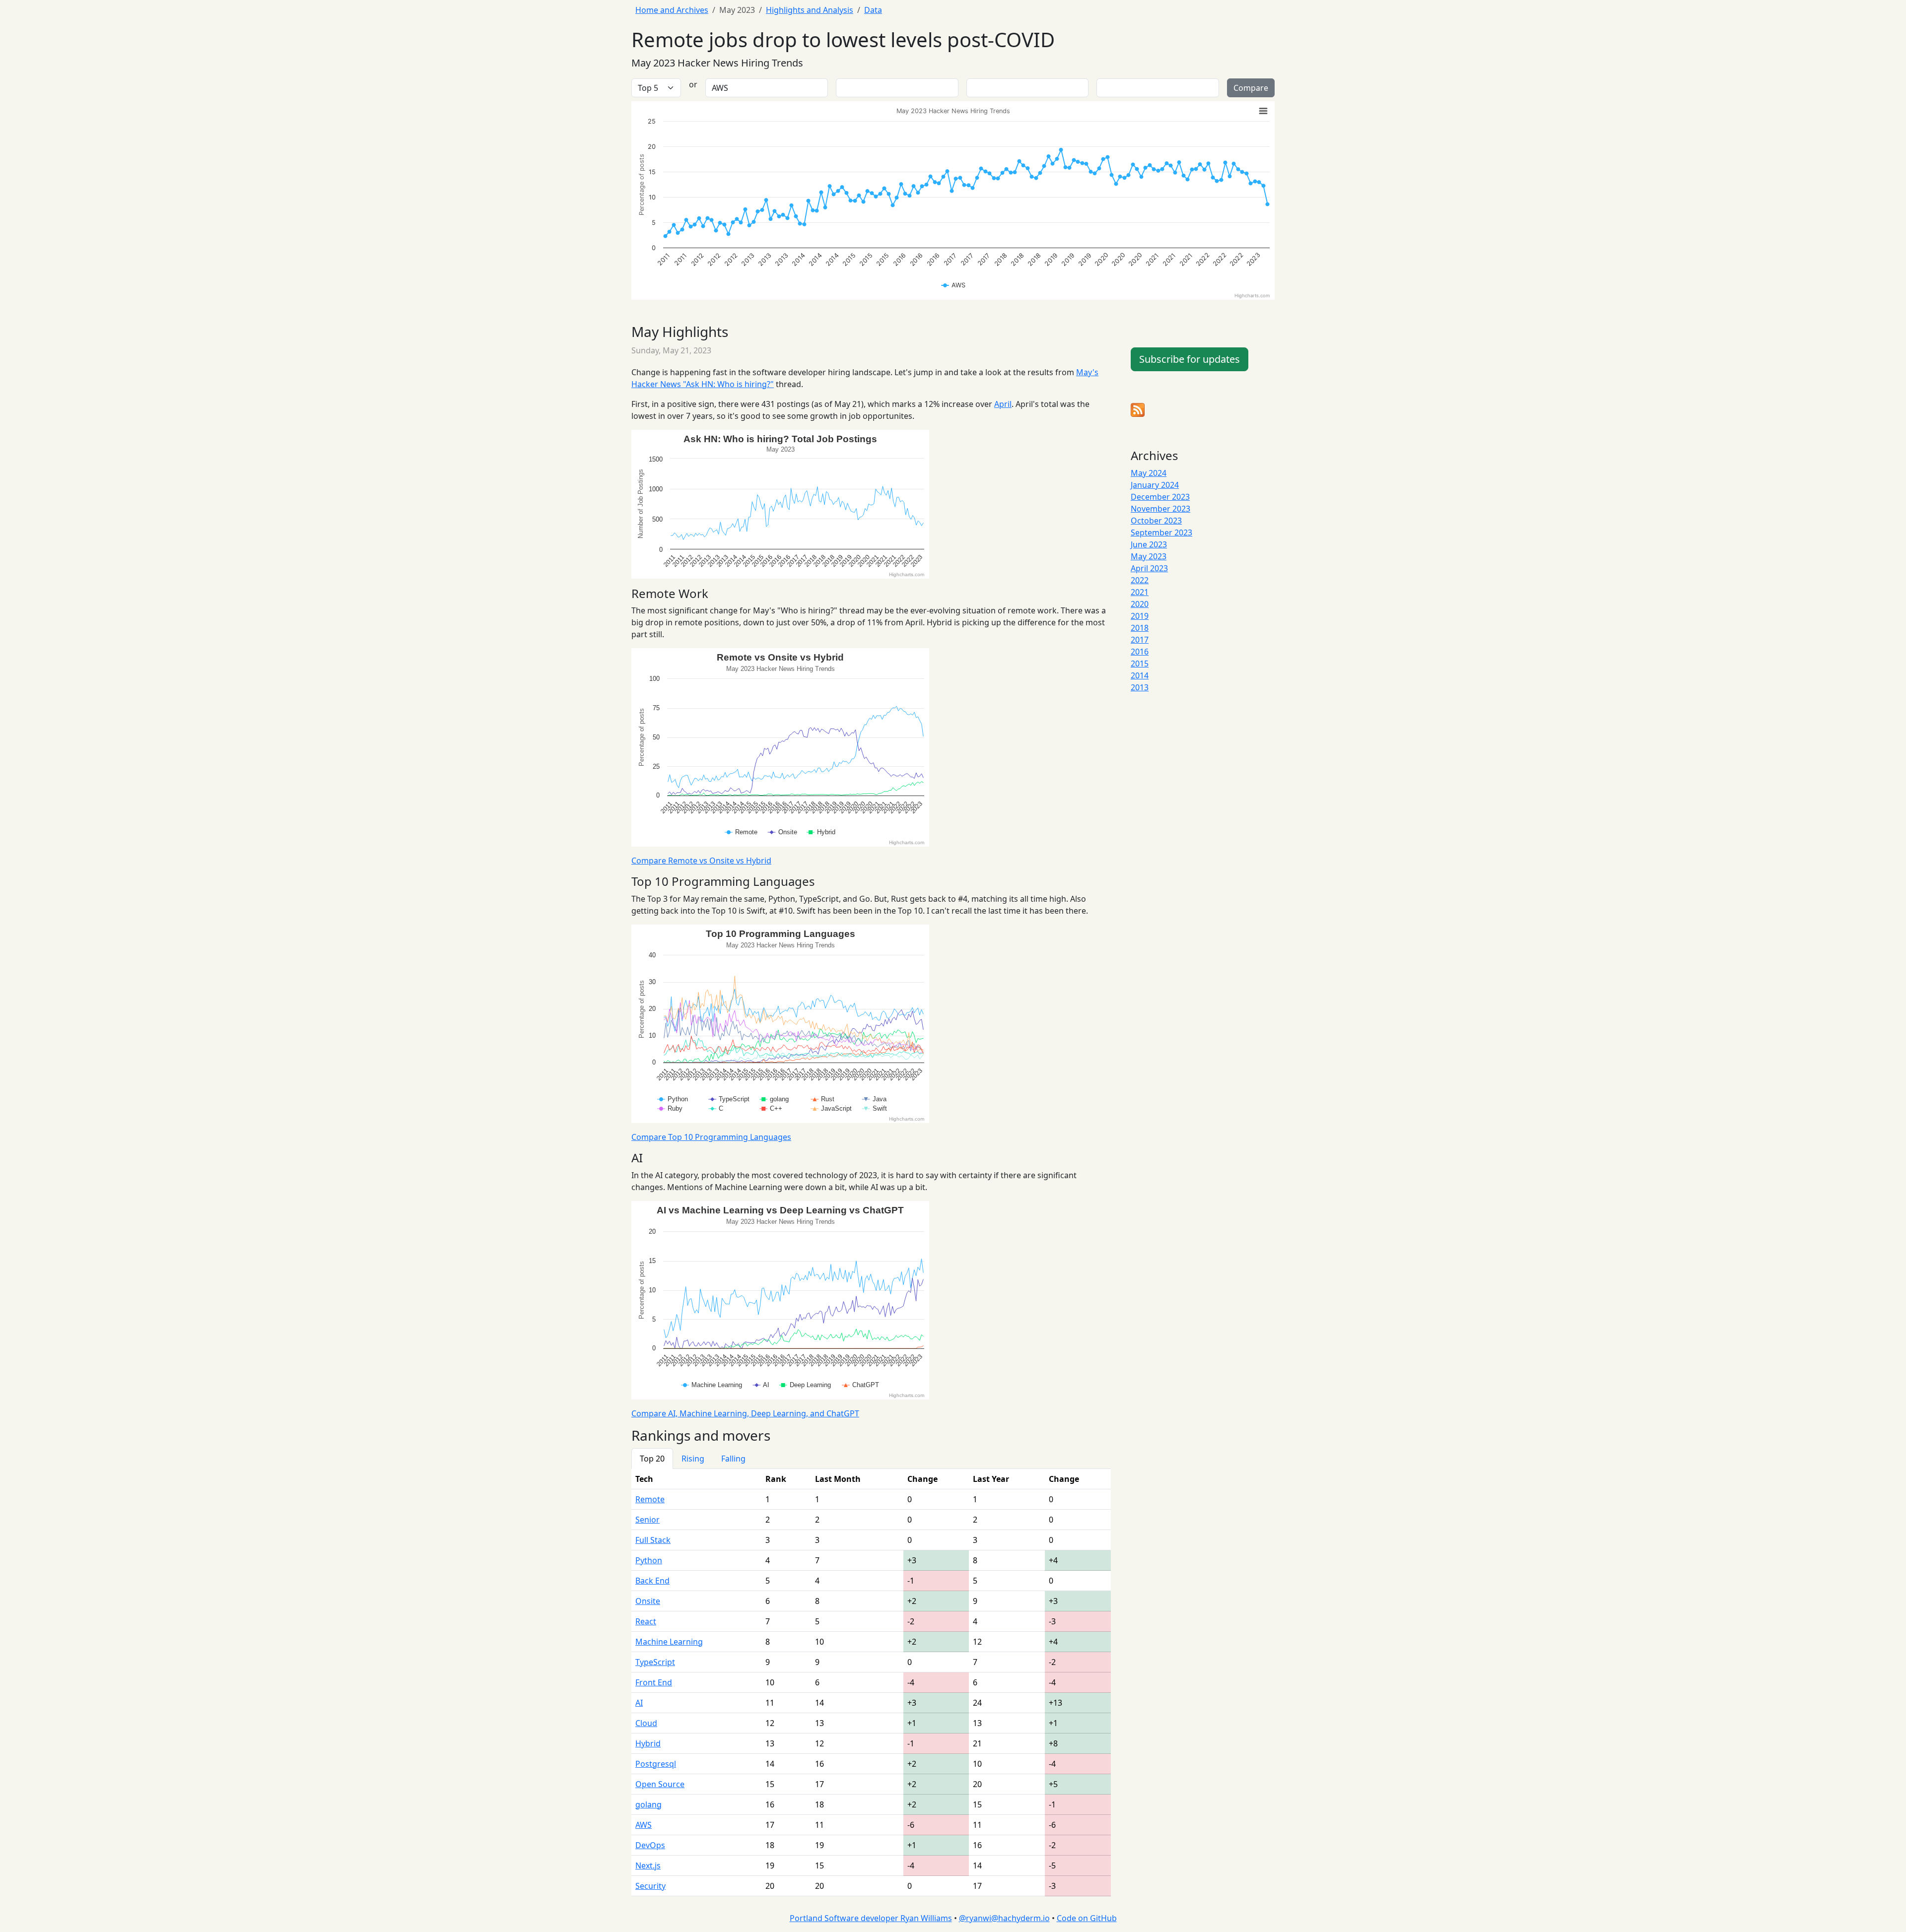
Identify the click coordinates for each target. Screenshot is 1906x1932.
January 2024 (1155, 485)
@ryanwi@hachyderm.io (1004, 1918)
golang (648, 1804)
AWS (644, 1825)
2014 (1140, 675)
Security (650, 1886)
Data (873, 10)
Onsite (648, 1601)
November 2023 (1160, 509)
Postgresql (656, 1764)
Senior (647, 1520)
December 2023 (1160, 497)
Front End (654, 1682)
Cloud (646, 1723)
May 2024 (1149, 473)
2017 (1140, 640)
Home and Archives (672, 10)
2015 (1140, 664)
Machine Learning (669, 1642)
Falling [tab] (733, 1459)
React (646, 1621)
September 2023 (1161, 533)
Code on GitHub (1087, 1918)
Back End (652, 1581)
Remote (650, 1499)
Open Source (660, 1784)
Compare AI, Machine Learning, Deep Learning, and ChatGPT (745, 1413)
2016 (1140, 652)
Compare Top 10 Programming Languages (711, 1137)
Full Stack (653, 1540)
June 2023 (1149, 544)
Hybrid (648, 1743)
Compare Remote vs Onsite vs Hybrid (701, 861)
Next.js (648, 1865)
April (1003, 404)
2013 (1140, 687)
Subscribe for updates (1190, 359)
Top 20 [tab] (652, 1459)
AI (639, 1703)
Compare (1251, 88)
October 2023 (1156, 521)
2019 (1140, 616)
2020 (1140, 604)
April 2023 (1149, 568)
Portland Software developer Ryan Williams (871, 1918)
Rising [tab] (693, 1459)
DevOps (650, 1845)
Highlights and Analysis (810, 10)
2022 (1140, 580)
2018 (1140, 628)
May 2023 (1149, 556)
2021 (1140, 592)
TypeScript (655, 1662)
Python (649, 1560)
